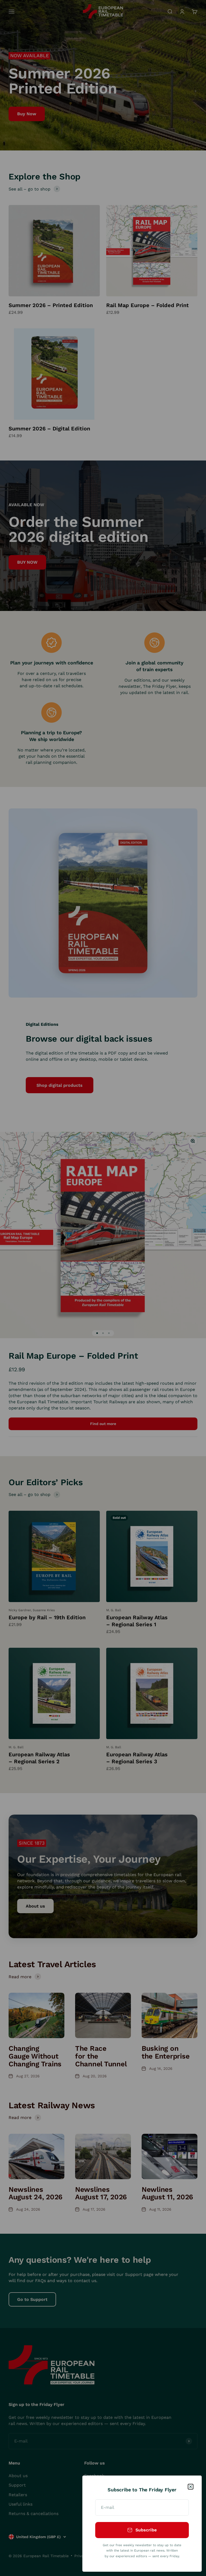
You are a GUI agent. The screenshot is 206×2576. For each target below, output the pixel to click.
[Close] (191, 2487)
